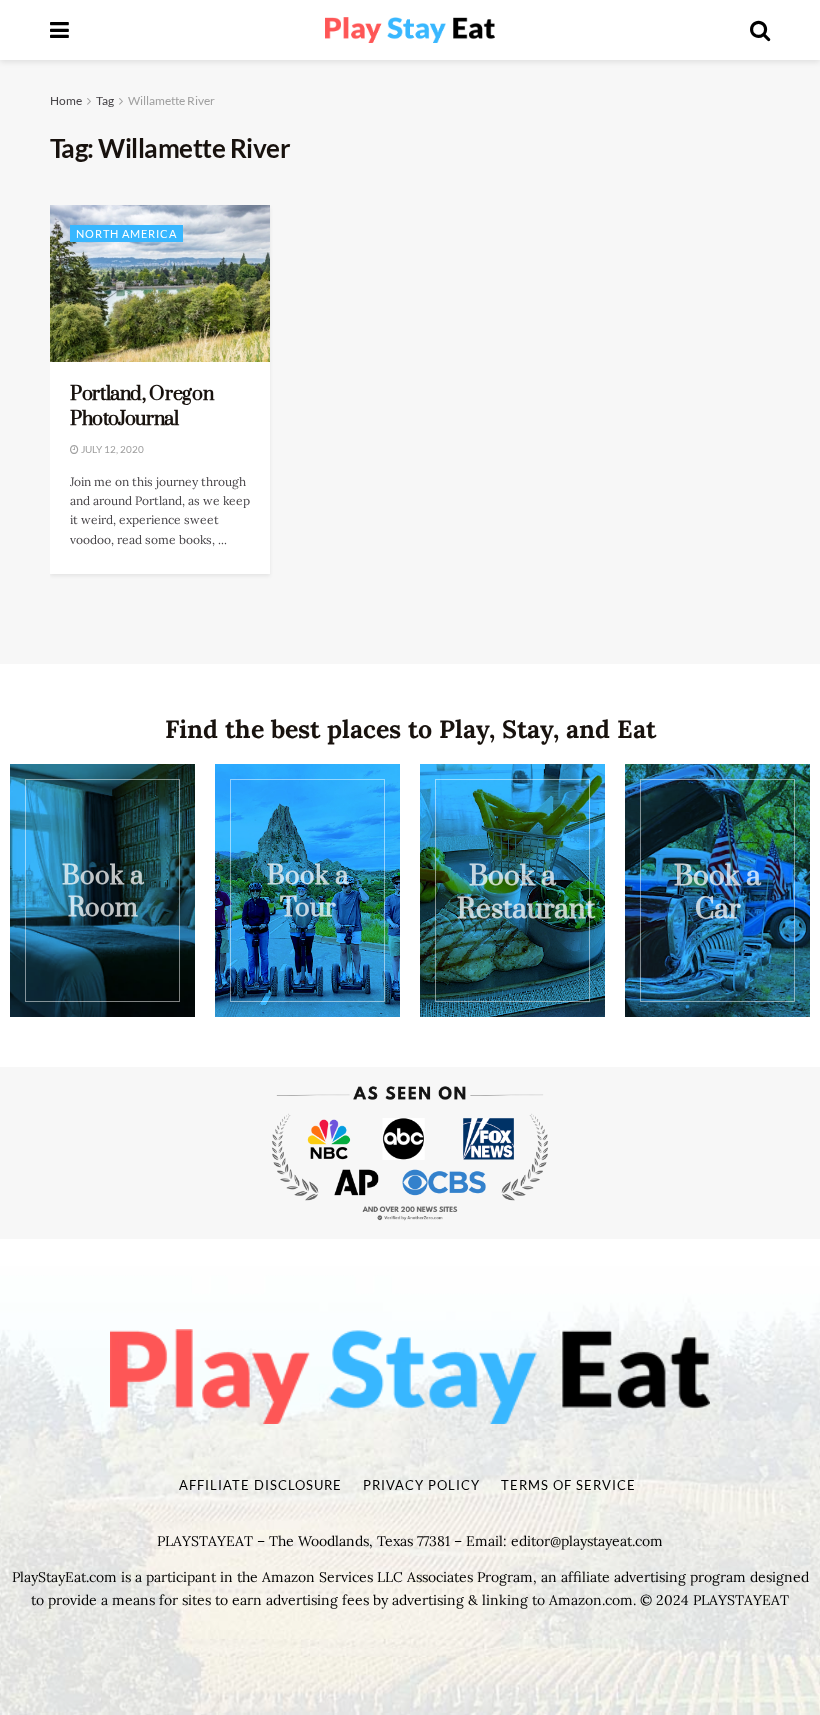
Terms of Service (568, 1485)
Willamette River (171, 100)
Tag (105, 100)
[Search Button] (760, 30)
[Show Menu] (59, 30)
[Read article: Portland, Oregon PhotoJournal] (160, 283)
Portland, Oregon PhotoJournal (141, 407)
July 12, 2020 (111, 449)
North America (126, 233)
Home (66, 100)
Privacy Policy (421, 1485)
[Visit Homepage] (410, 30)
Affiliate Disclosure (260, 1485)
